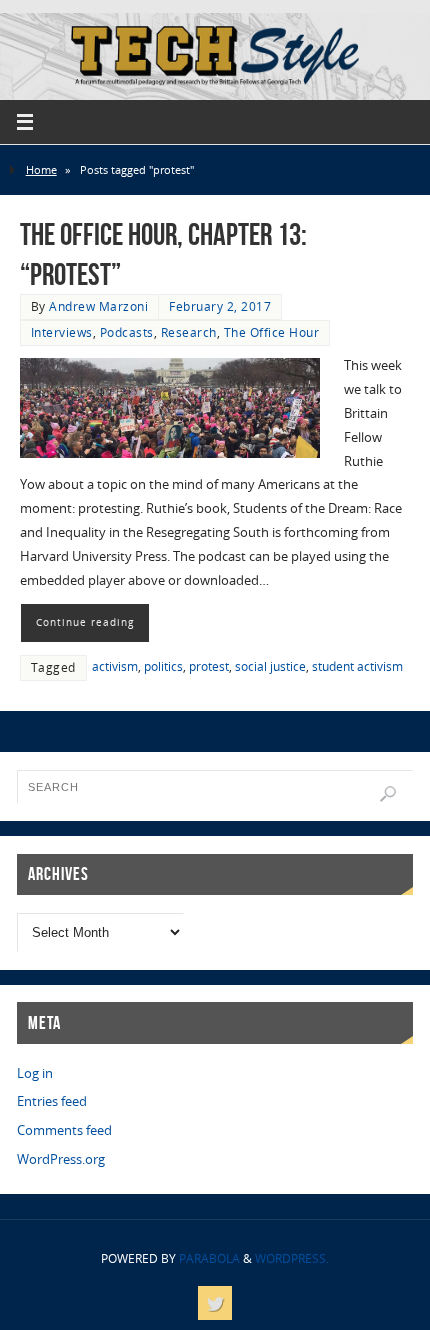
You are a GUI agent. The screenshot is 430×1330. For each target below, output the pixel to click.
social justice (270, 666)
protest (209, 666)
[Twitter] (215, 1303)
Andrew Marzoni (98, 306)
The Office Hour (272, 332)
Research (189, 332)
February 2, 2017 (220, 306)
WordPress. (292, 1258)
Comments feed (64, 1130)
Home (41, 169)
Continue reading (85, 622)
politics (163, 666)
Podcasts (127, 332)
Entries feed (52, 1101)
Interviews (62, 332)
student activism (357, 666)
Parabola (209, 1258)
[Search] (388, 794)
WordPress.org (61, 1159)
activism (115, 666)
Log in (35, 1073)
